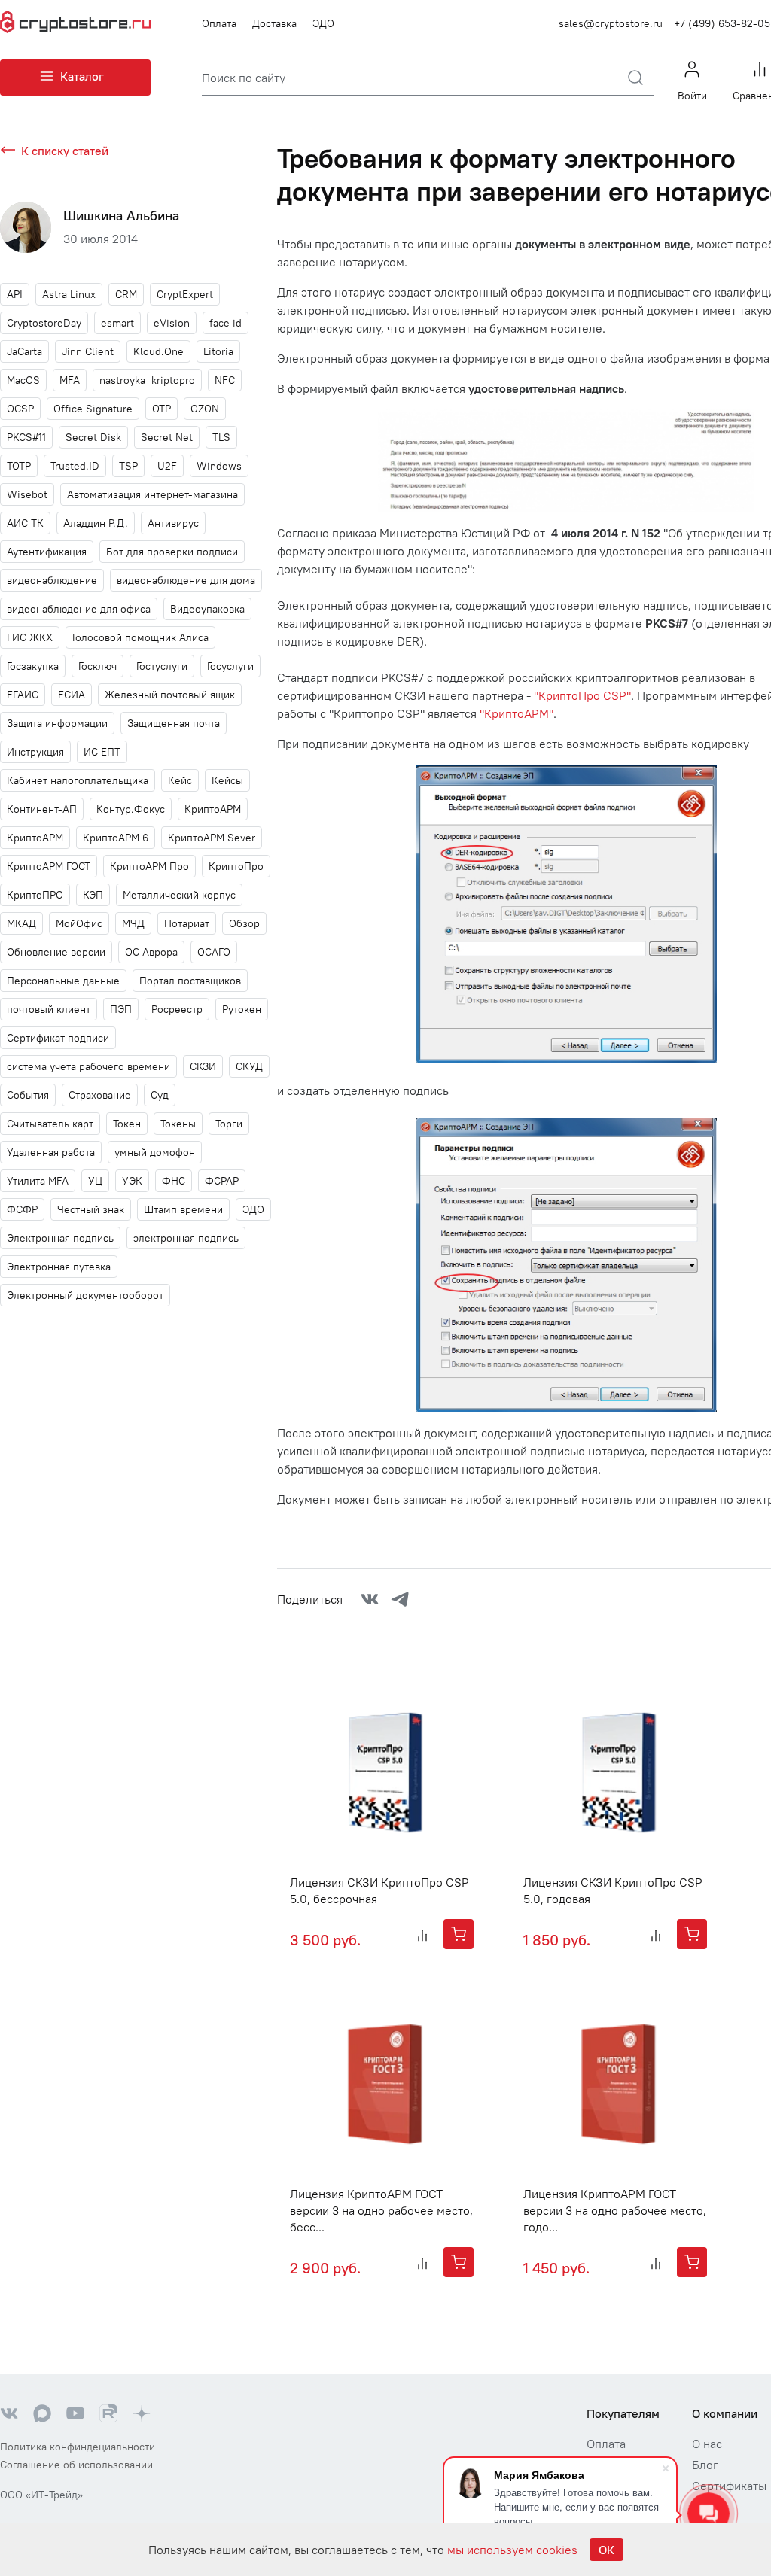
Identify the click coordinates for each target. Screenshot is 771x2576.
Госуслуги (230, 666)
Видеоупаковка (207, 609)
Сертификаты (729, 2486)
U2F (167, 466)
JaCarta (24, 351)
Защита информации (57, 723)
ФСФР (22, 1209)
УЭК (132, 1181)
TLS (221, 437)
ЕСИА (72, 695)
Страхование (100, 1095)
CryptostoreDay (44, 323)
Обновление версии (56, 952)
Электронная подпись (60, 1238)
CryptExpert (185, 294)
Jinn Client (88, 351)
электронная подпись (186, 1238)
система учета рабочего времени (88, 1066)
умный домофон (155, 1152)
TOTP (19, 466)
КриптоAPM (213, 809)
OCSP (20, 409)
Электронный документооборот (85, 1295)
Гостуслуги (162, 666)
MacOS (23, 380)
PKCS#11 (26, 437)
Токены (178, 1124)
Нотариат (187, 923)
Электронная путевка (59, 1267)
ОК (606, 2550)
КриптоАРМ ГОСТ (49, 866)
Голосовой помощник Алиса (140, 637)
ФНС (174, 1181)
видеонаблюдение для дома (186, 580)
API (15, 294)
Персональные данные (63, 981)
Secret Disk (93, 437)
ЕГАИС (23, 695)
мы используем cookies (512, 2550)
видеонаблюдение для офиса (79, 609)
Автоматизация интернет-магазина (152, 494)
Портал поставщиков (190, 981)
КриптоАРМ (35, 838)
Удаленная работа (51, 1152)
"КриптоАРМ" (517, 713)
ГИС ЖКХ (30, 637)
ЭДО (323, 23)
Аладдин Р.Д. (96, 523)
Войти (692, 96)
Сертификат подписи (58, 1038)
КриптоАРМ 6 (116, 838)
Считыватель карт (50, 1124)
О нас (707, 2444)
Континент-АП (42, 809)
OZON (205, 409)
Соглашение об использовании (76, 2465)
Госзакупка (33, 666)
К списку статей (65, 151)
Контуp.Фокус (131, 809)
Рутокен (242, 1009)
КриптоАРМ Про (149, 866)
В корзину (459, 1934)
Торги (229, 1124)
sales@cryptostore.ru (611, 23)
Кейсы (227, 780)
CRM (126, 294)
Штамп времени (183, 1209)
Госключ (98, 666)
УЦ (95, 1181)
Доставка (274, 23)
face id (226, 323)
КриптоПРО (35, 895)
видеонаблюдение (52, 580)
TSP (128, 466)
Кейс (180, 780)
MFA (70, 380)
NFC (225, 380)
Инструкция (35, 752)
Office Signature (93, 409)
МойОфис (79, 923)
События (28, 1095)
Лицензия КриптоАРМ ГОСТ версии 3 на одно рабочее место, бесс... (381, 2210)
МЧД (133, 923)
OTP (162, 409)
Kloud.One (158, 351)
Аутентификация (47, 552)
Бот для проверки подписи (172, 552)
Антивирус (173, 523)
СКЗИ (203, 1066)
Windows (219, 466)
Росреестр (177, 1009)
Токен (127, 1124)
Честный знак (91, 1209)
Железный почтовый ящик (170, 695)
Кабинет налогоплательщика (78, 780)
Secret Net (167, 437)
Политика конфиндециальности (78, 2447)
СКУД (249, 1066)
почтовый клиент (49, 1009)
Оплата (219, 23)
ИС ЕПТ (102, 752)
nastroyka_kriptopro (147, 380)
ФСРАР (222, 1181)
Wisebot (27, 494)
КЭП (93, 895)
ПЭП (121, 1009)
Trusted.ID (75, 466)
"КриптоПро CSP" (582, 695)
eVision (172, 323)
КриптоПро (236, 866)
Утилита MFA (38, 1181)
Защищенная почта (174, 723)
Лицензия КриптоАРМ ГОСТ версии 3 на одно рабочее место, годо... (615, 2210)
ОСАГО (214, 952)
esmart (117, 323)
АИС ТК (25, 523)
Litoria (218, 351)
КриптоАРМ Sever (212, 838)
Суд (160, 1095)
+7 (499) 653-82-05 (722, 23)
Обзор (244, 923)
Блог (705, 2465)
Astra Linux (69, 294)
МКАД (21, 923)
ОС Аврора (151, 952)
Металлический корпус (179, 895)
